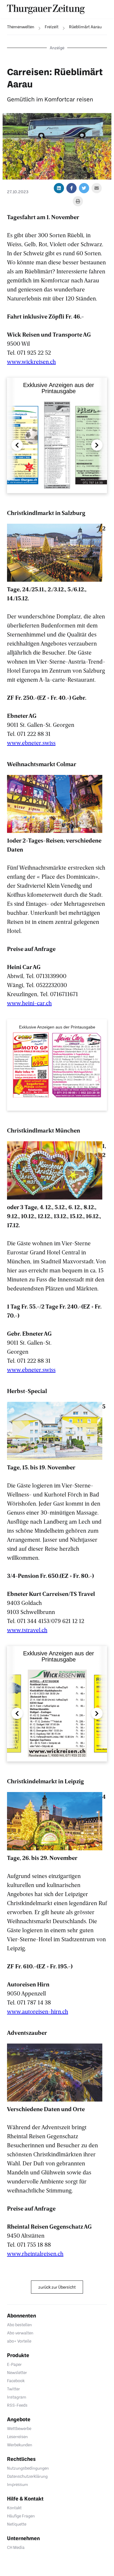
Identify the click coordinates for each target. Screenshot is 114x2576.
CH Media (16, 2547)
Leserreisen (17, 2437)
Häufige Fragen (21, 2516)
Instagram (17, 2397)
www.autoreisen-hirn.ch (38, 2011)
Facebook (16, 2381)
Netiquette (17, 2524)
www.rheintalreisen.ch (35, 2253)
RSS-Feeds (17, 2405)
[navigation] (17, 27)
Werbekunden (20, 2445)
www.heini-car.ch (29, 1003)
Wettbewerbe (19, 2428)
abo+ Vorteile (19, 2341)
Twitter (13, 2389)
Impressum (18, 2484)
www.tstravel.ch (27, 1630)
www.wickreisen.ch (31, 361)
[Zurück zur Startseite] (46, 9)
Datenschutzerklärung (27, 2476)
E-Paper (14, 2364)
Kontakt (14, 2508)
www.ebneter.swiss (31, 743)
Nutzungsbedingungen (28, 2468)
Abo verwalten (20, 2333)
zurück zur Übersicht (57, 2287)
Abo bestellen (19, 2325)
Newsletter (17, 2372)
